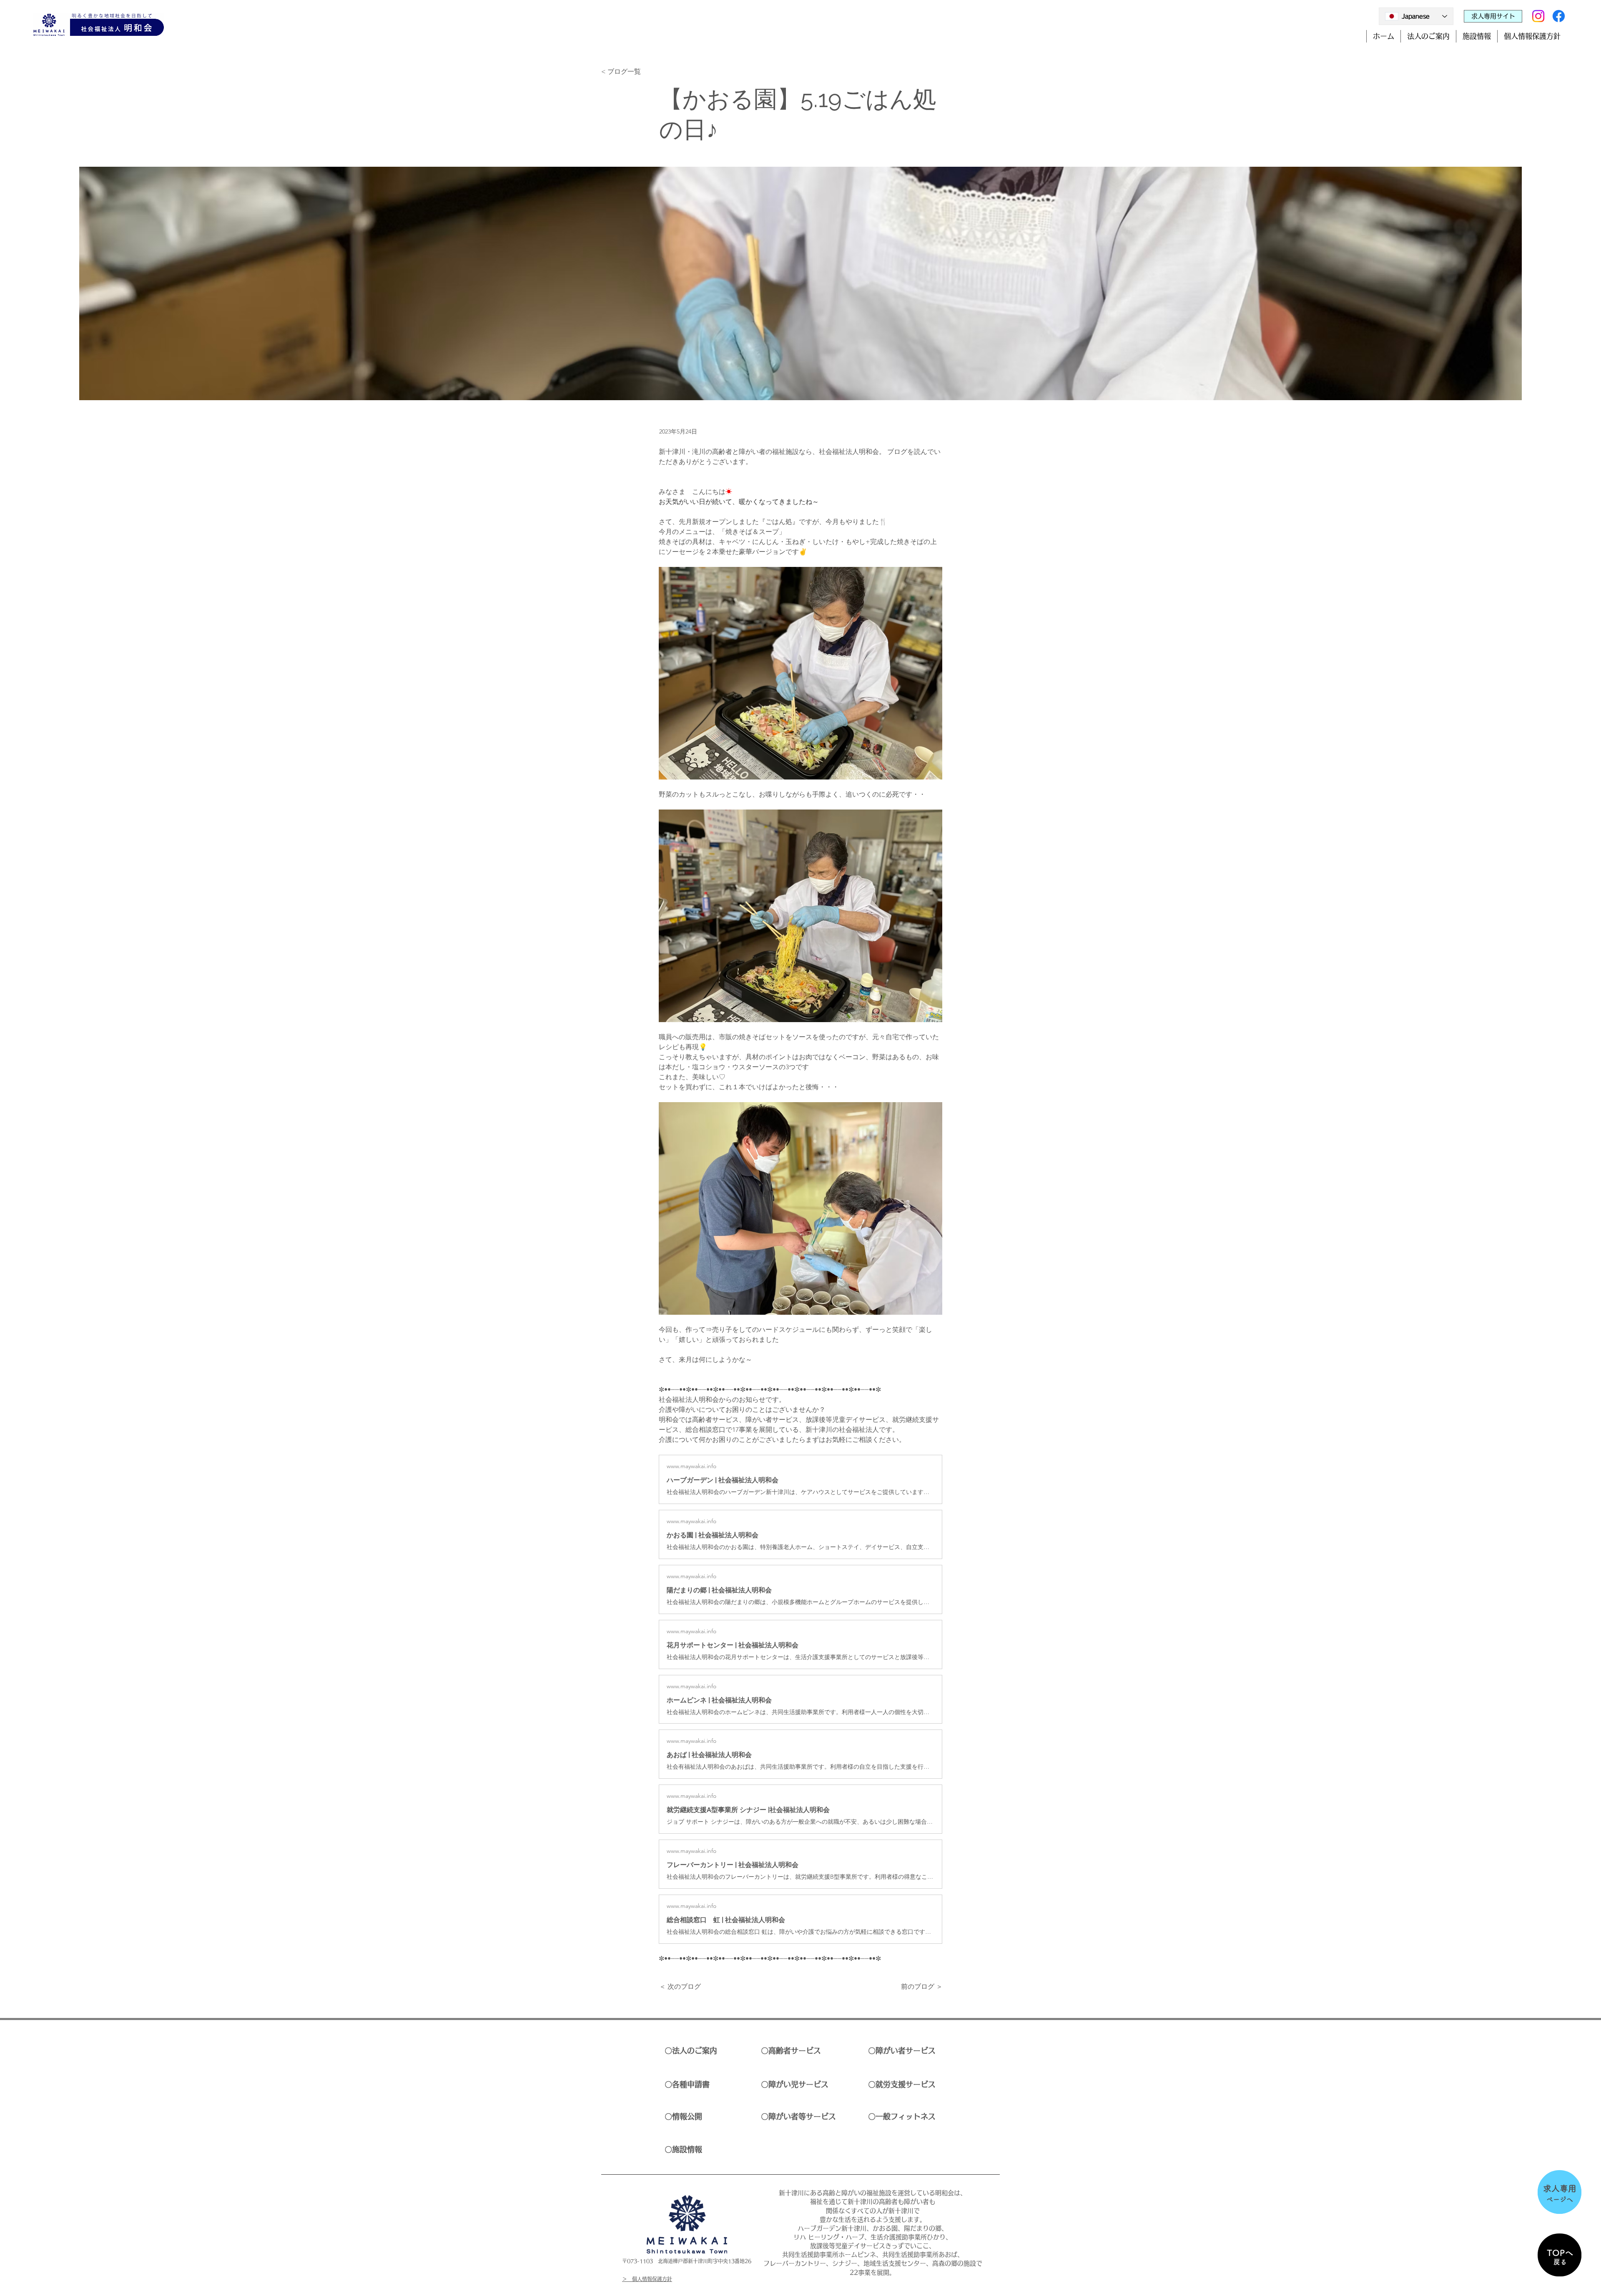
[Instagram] (1538, 16)
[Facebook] (1559, 16)
